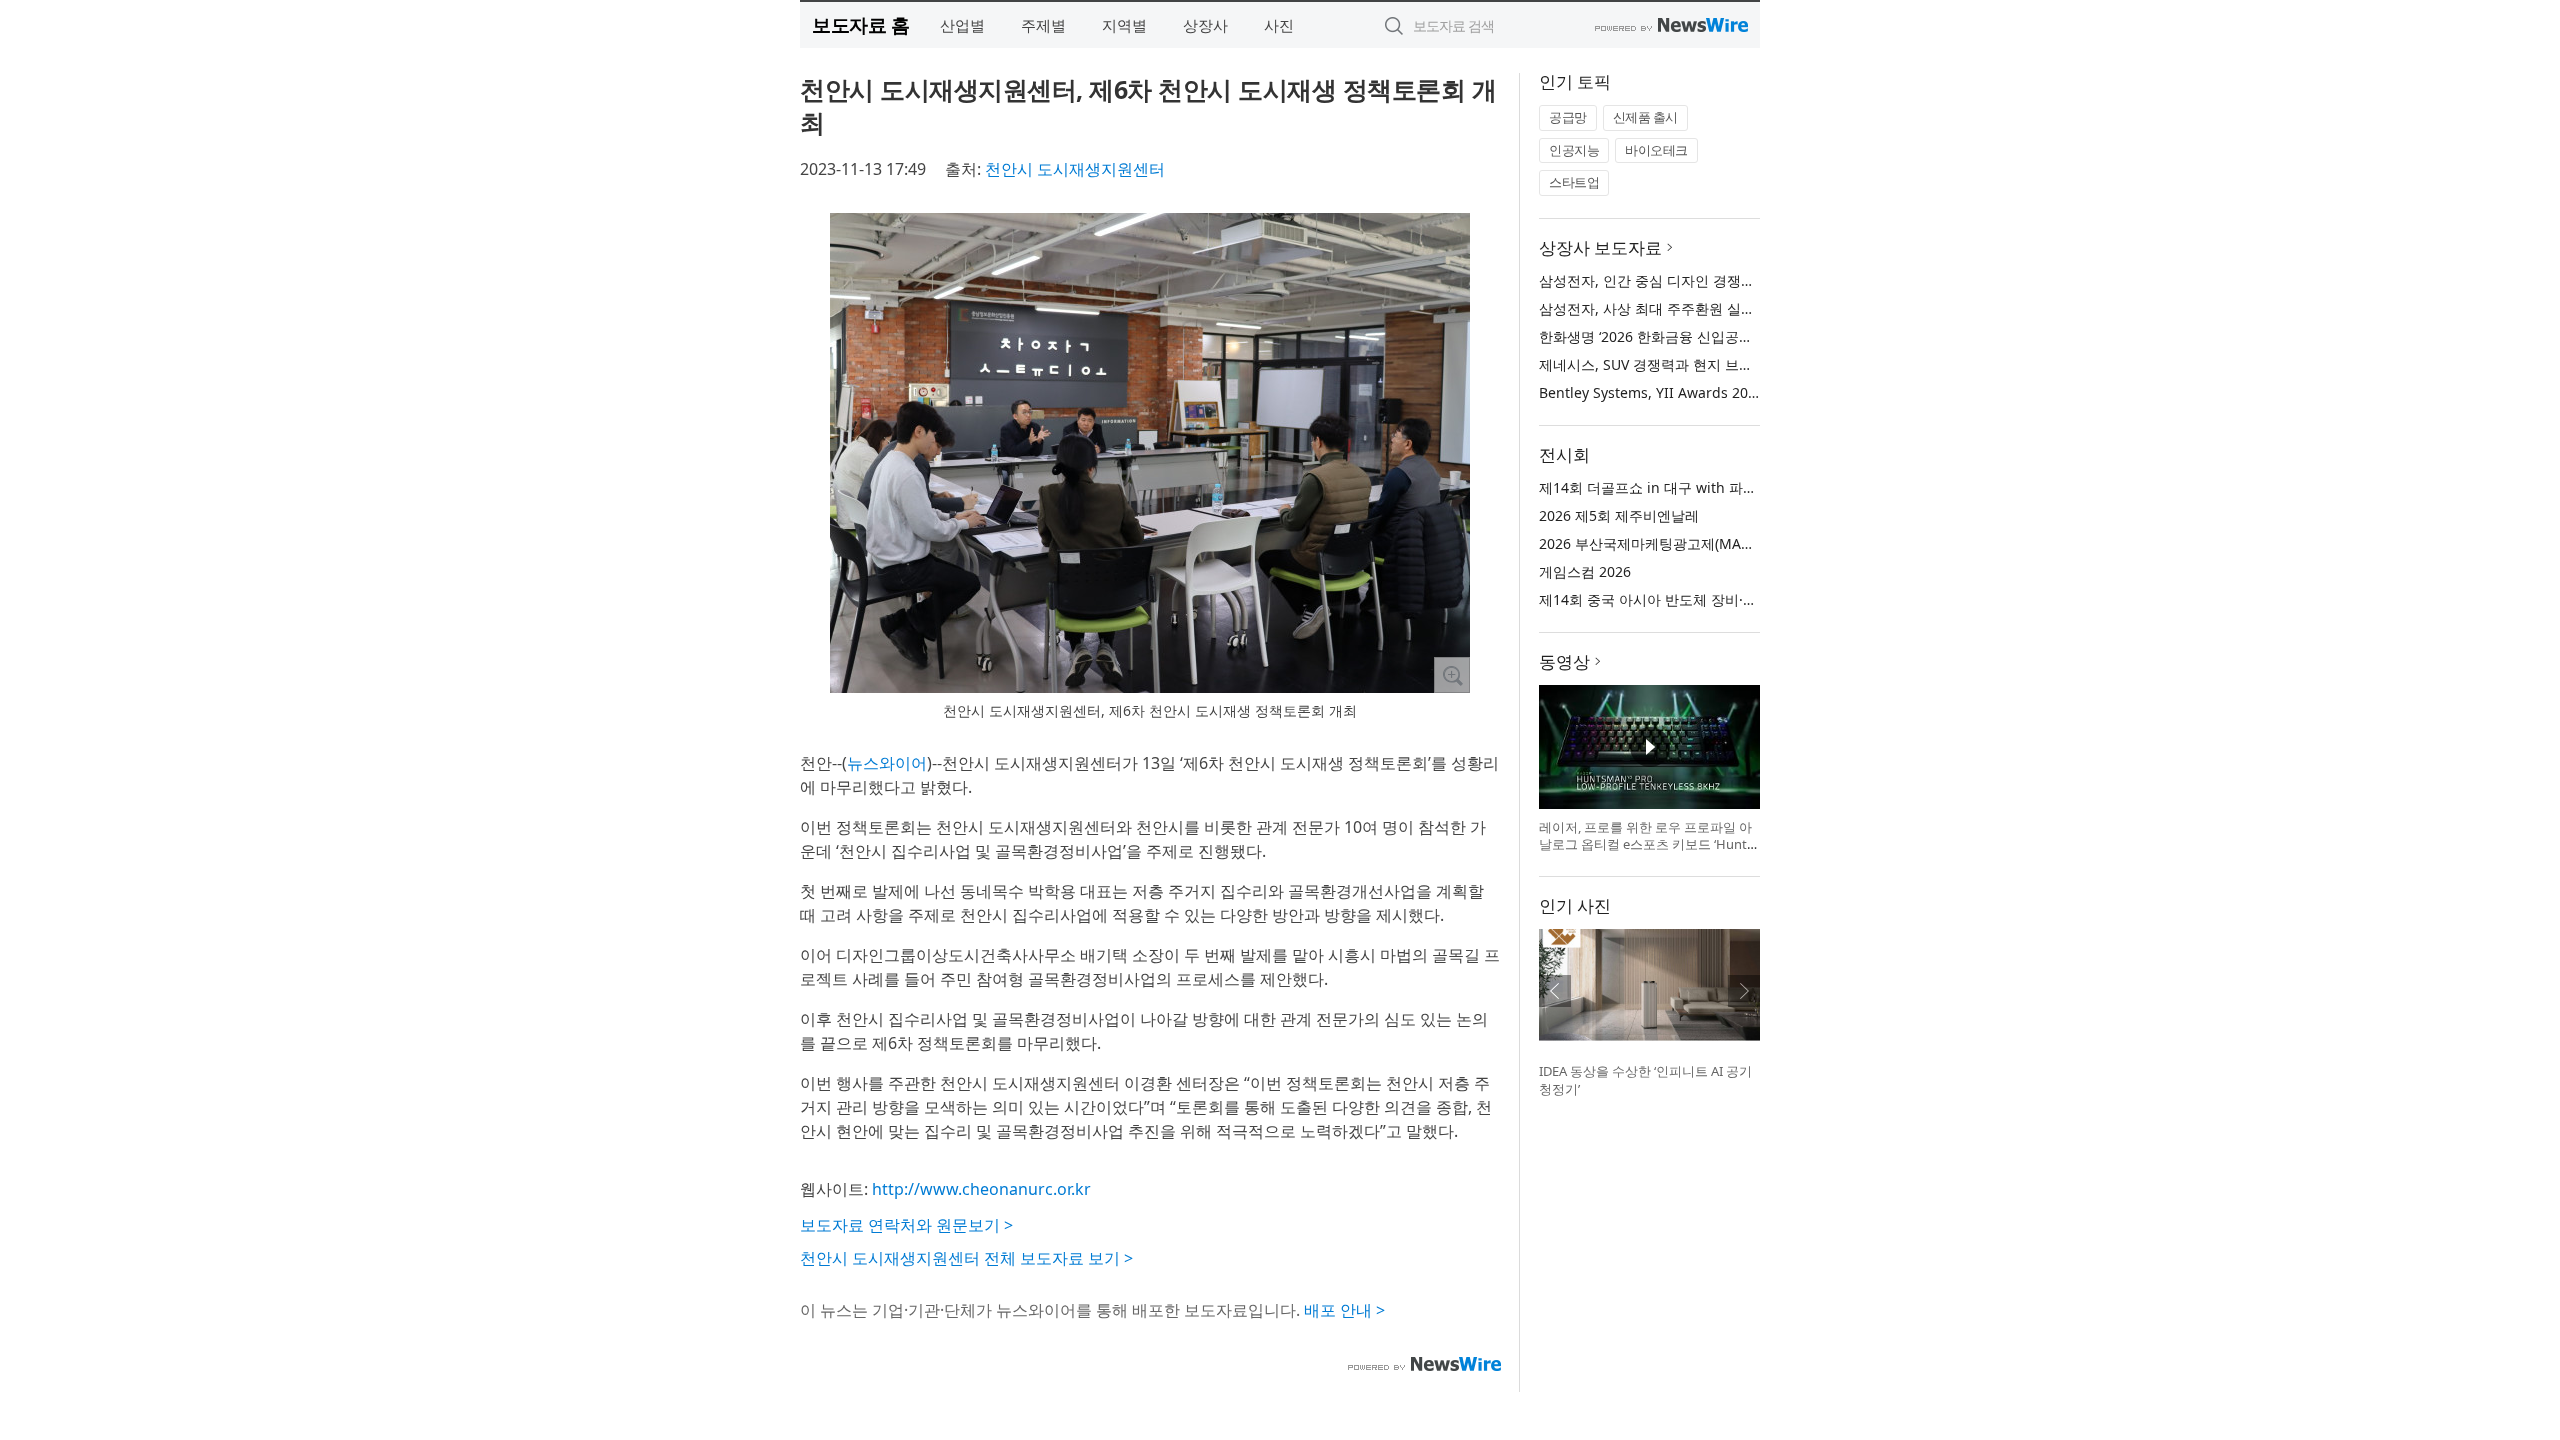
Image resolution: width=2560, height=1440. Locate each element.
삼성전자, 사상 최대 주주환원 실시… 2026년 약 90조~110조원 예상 (1749, 308)
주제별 (1043, 25)
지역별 (1124, 25)
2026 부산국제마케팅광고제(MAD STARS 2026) (1687, 543)
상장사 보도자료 (1600, 247)
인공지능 (1574, 150)
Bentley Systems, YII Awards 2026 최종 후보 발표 (1699, 392)
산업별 (962, 25)
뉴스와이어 (887, 763)
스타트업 (1574, 182)
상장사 (1205, 25)
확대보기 (1452, 675)
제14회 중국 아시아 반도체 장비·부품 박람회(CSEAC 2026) (1721, 599)
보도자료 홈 (860, 24)
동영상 (1564, 661)
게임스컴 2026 (1585, 571)
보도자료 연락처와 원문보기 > (906, 1225)
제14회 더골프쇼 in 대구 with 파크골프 (1662, 487)
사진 (1279, 25)
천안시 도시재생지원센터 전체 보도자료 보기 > (966, 1258)
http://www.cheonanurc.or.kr (981, 1189)
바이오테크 (1656, 150)
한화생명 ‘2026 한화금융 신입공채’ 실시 (1663, 336)
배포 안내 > (1344, 1310)
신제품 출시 (1645, 117)
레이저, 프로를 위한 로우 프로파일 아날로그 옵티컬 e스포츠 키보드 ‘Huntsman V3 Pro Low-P (1646, 844)
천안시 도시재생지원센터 (1075, 169)
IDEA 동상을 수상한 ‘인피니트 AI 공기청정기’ (1645, 1080)
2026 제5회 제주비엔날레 (1619, 515)
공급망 (1568, 117)
